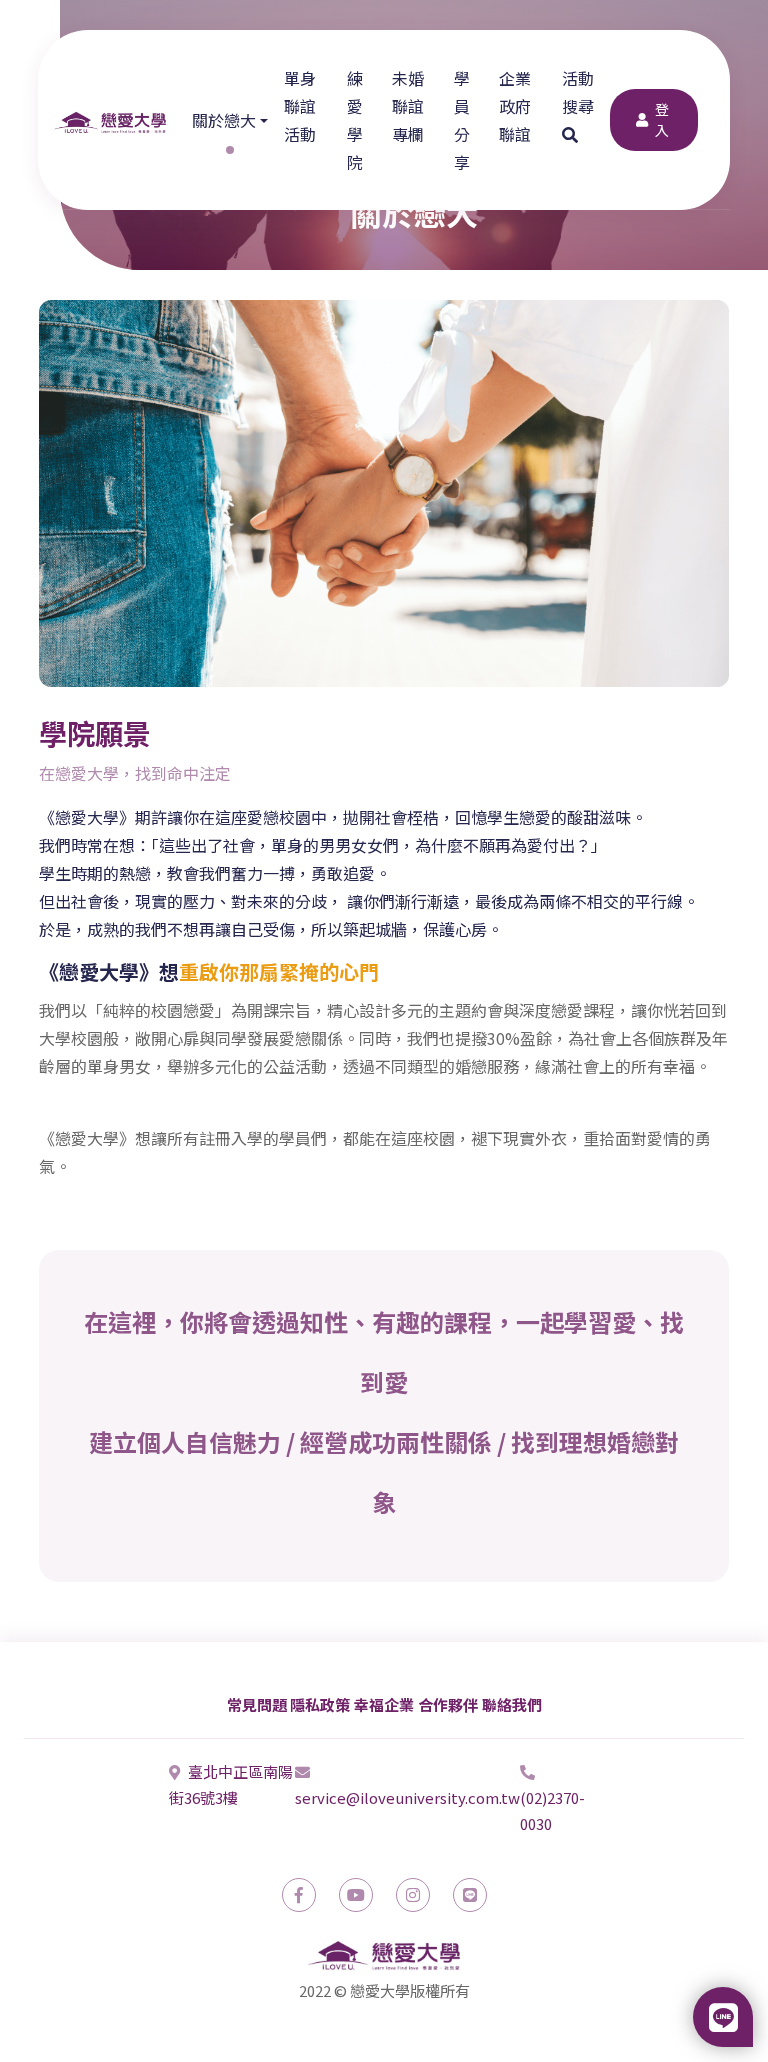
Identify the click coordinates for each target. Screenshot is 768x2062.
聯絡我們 (512, 1704)
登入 (662, 119)
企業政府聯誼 (515, 106)
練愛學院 (355, 120)
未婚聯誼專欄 (408, 106)
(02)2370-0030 (552, 1810)
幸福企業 (384, 1704)
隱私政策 (320, 1704)
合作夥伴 (448, 1704)
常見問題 (257, 1704)
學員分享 (462, 120)
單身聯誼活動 (300, 106)
